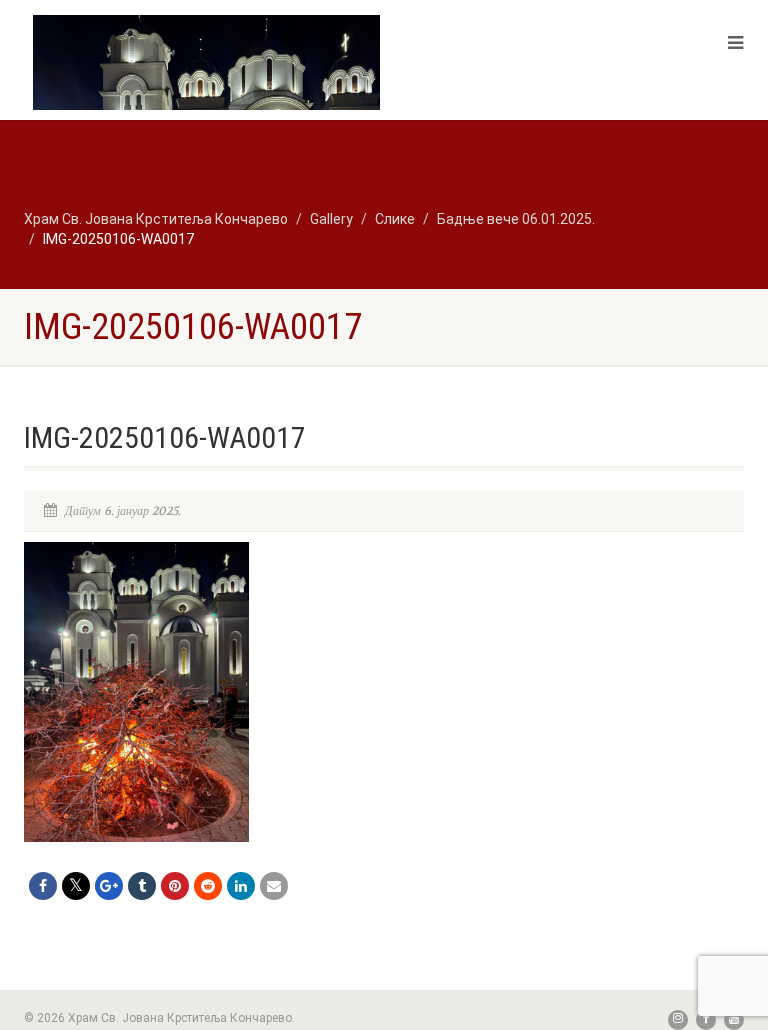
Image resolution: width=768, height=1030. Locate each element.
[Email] (274, 886)
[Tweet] (76, 886)
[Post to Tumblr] (142, 886)
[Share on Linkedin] (241, 886)
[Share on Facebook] (43, 886)
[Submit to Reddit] (208, 886)
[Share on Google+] (109, 886)
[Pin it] (175, 886)
